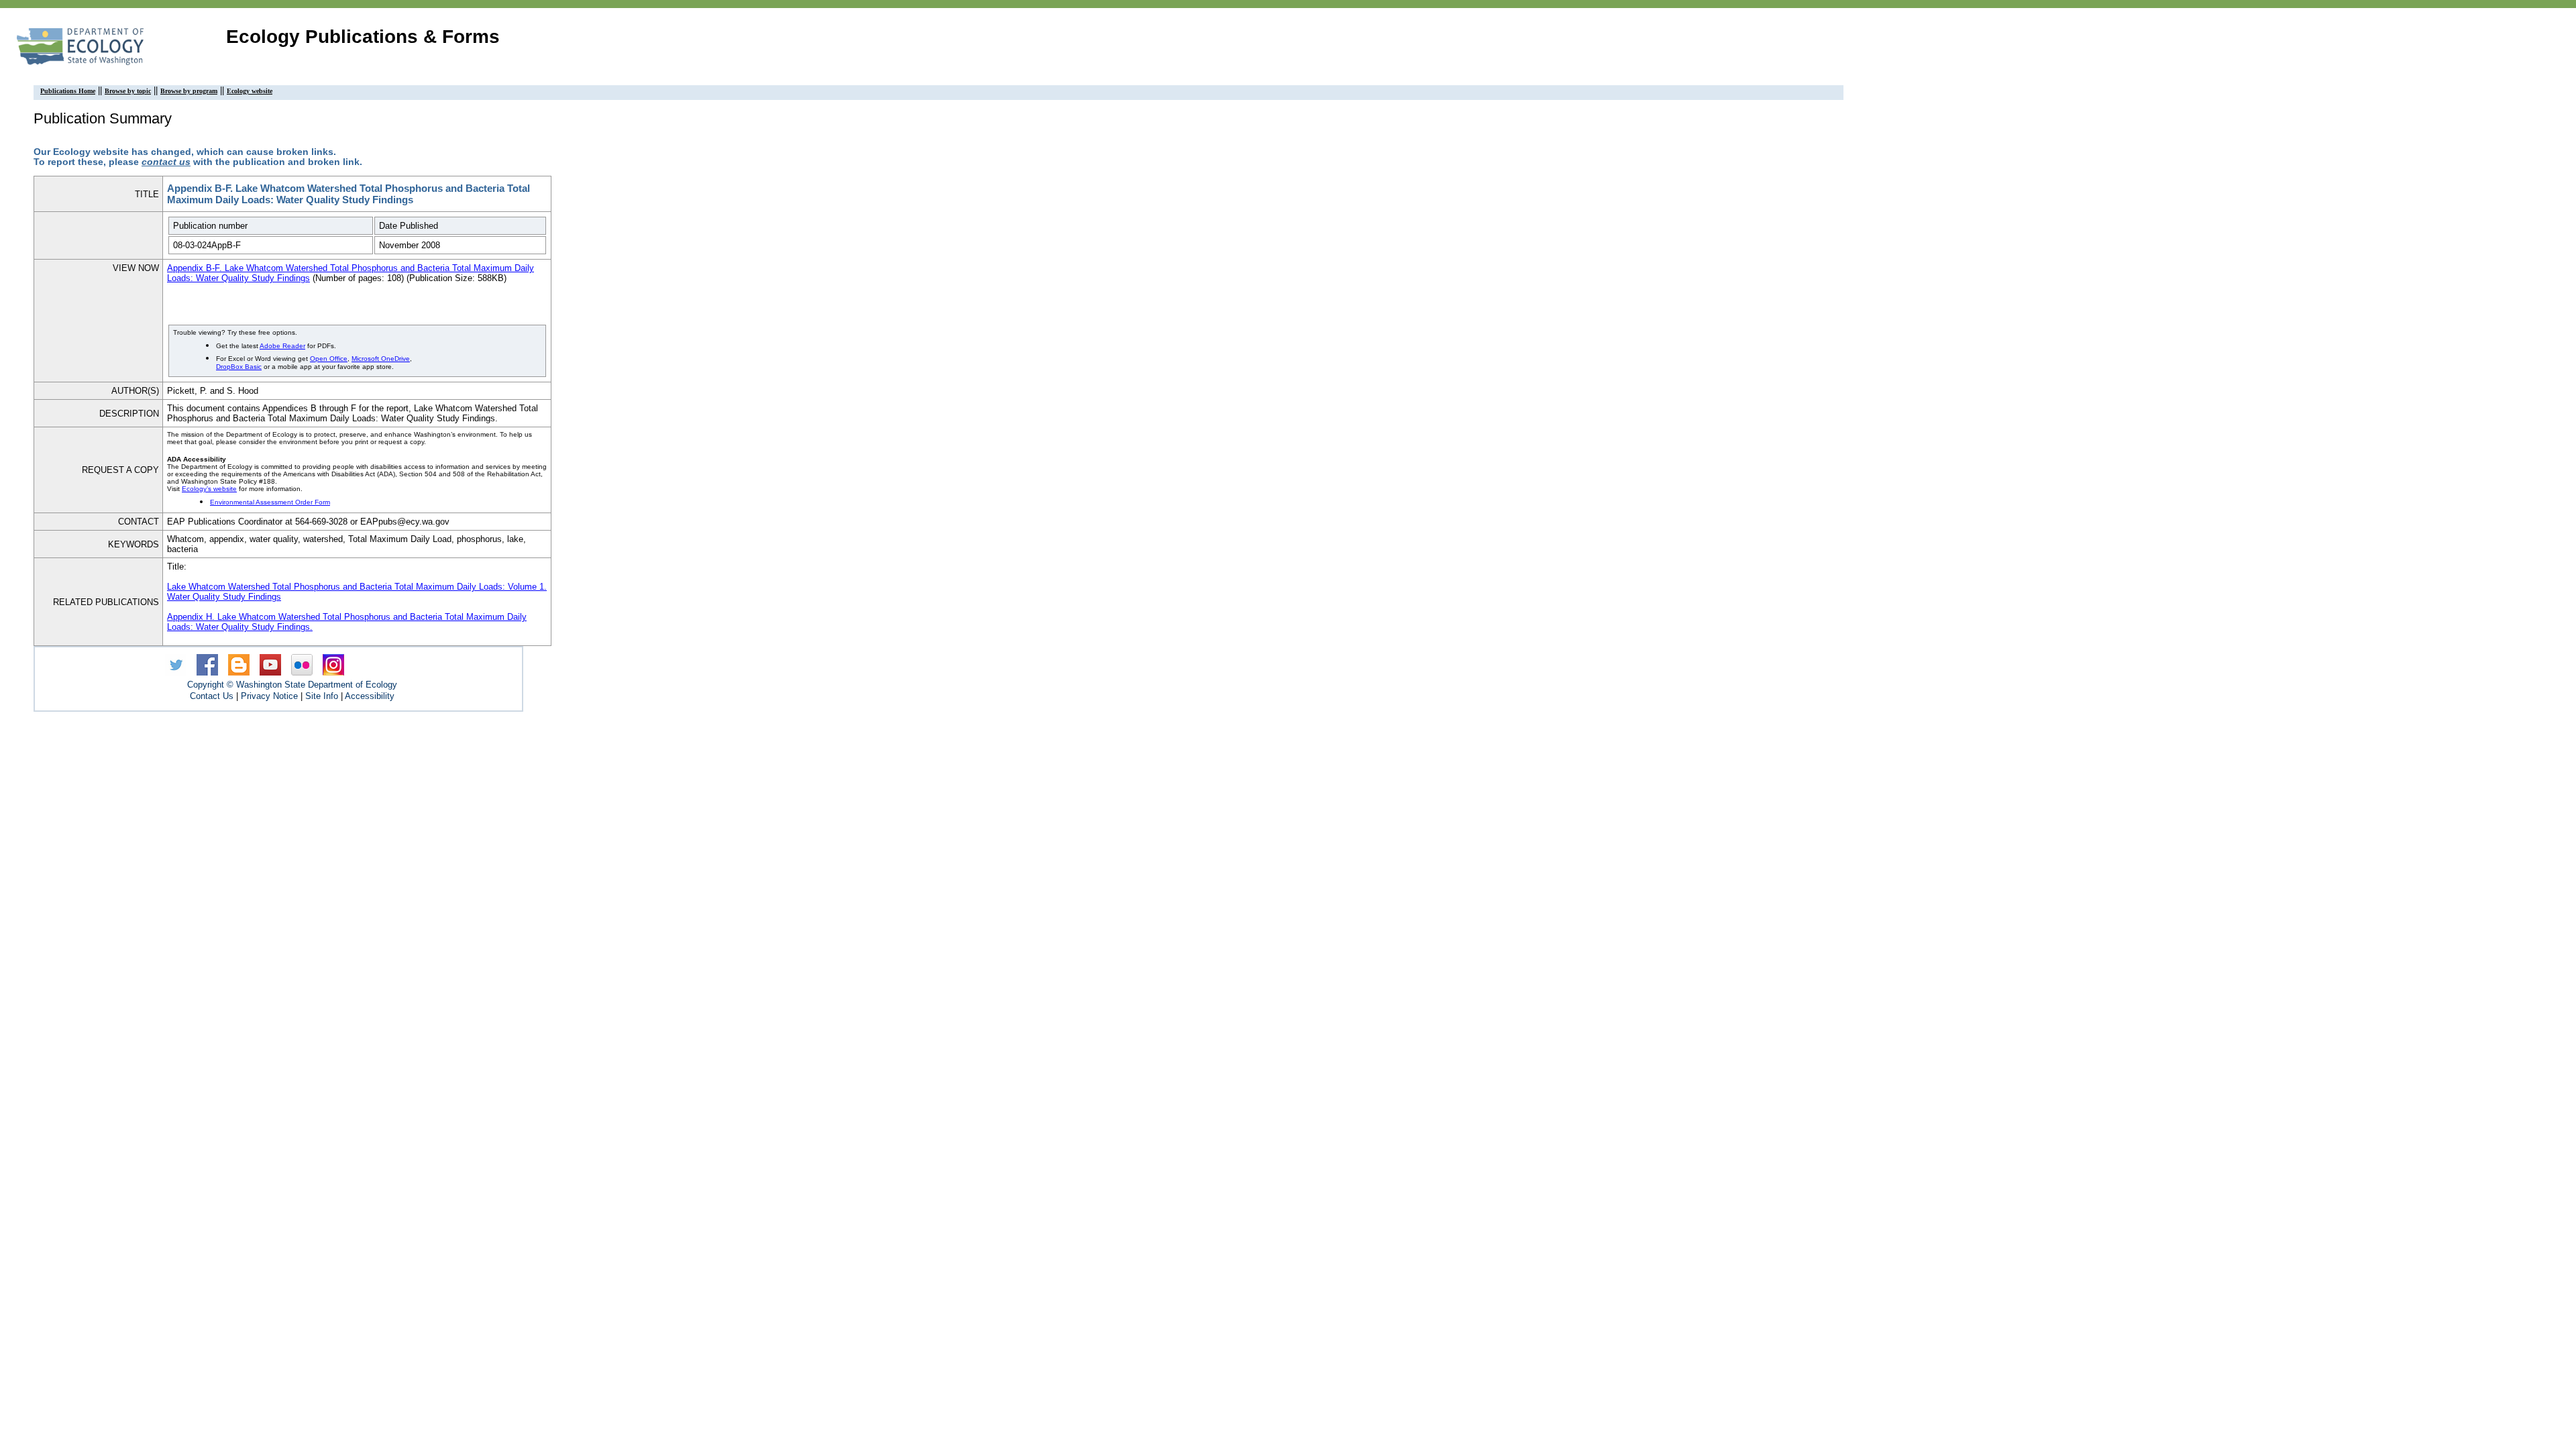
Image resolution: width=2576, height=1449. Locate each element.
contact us (166, 162)
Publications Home (68, 91)
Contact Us (212, 696)
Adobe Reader (282, 346)
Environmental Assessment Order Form (270, 502)
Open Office (329, 359)
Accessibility (370, 696)
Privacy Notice (269, 696)
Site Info (322, 696)
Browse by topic (128, 91)
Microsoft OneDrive (381, 359)
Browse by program (189, 91)
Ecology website (250, 91)
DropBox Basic (239, 367)
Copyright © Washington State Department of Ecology (292, 685)
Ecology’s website (209, 489)
